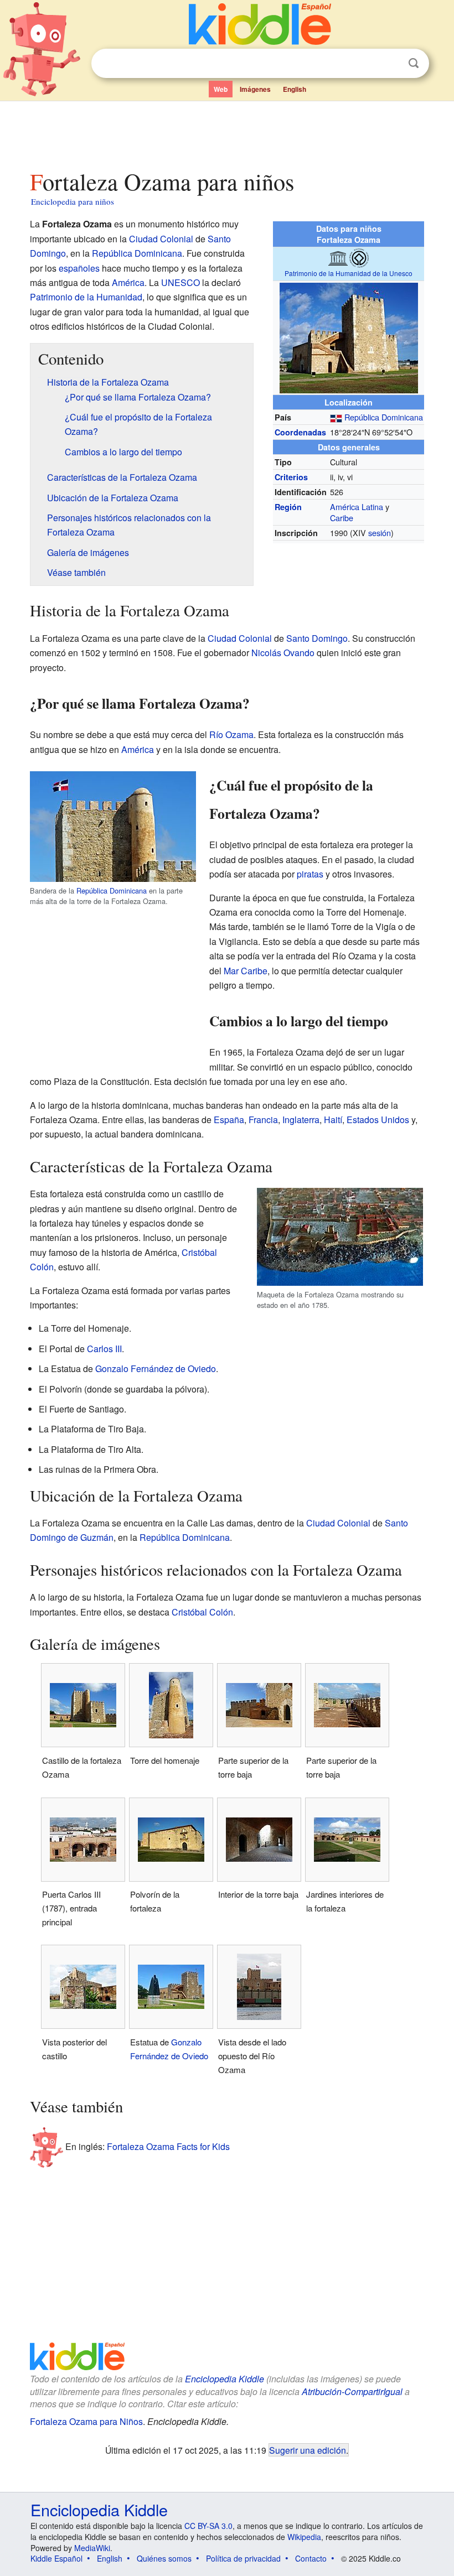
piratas (310, 874)
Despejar (391, 64)
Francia (263, 1120)
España (229, 1120)
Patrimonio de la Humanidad (86, 297)
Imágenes (255, 89)
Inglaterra (301, 1120)
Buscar (414, 63)
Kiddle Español (56, 2558)
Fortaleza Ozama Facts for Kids (168, 2146)
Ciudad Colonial (161, 239)
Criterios (291, 477)
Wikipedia (304, 2537)
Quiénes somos (164, 2558)
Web (221, 89)
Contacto (311, 2558)
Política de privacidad (243, 2558)
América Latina (357, 507)
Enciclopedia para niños (73, 201)
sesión (380, 533)
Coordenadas (300, 432)
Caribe (342, 518)
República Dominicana (384, 417)
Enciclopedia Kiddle (225, 2379)
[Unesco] (338, 257)
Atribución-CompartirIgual (352, 2391)
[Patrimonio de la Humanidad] (359, 257)
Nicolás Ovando (283, 653)
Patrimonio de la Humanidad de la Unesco (349, 273)
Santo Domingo (317, 638)
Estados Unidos (378, 1120)
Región (288, 507)
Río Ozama (231, 734)
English (295, 89)
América (128, 282)
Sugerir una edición (308, 2450)
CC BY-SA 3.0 (208, 2526)
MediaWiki (92, 2548)
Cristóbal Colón (202, 1612)
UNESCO (180, 282)
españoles (79, 268)
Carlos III (104, 1349)
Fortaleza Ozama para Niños (86, 2421)
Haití (333, 1120)
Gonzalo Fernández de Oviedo (156, 1368)
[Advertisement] (227, 132)
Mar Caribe (246, 971)
